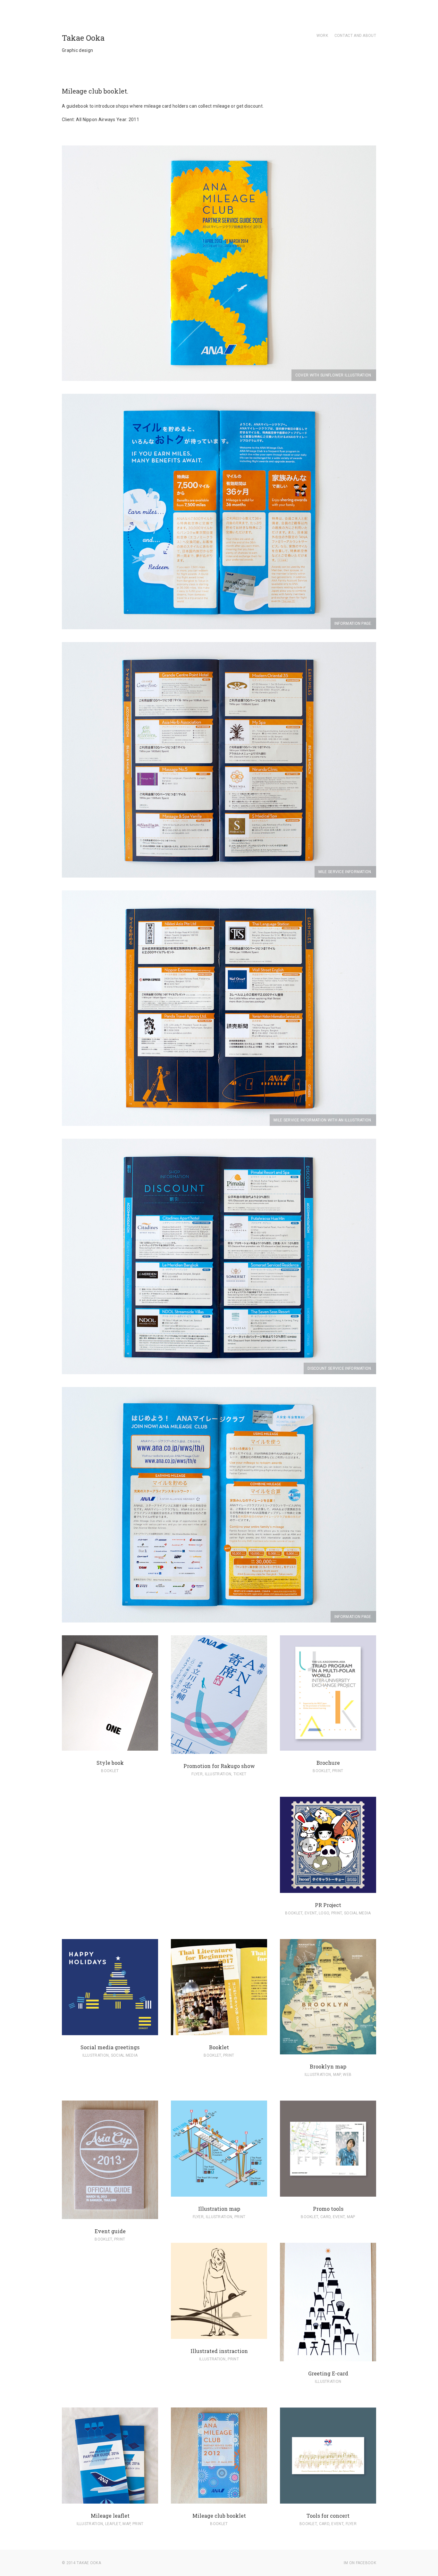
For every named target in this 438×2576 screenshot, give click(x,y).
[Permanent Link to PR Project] (328, 1889)
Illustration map (219, 2209)
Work (322, 36)
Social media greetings (110, 2047)
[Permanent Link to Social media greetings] (110, 2032)
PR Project (328, 1905)
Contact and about (355, 36)
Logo (324, 1913)
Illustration (218, 1774)
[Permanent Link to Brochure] (328, 1747)
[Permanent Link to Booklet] (219, 2032)
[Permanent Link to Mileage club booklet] (219, 2500)
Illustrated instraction (219, 2351)
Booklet (110, 1771)
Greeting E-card (328, 2373)
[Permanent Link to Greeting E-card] (328, 2358)
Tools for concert (328, 2516)
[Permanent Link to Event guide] (110, 2216)
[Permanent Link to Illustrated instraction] (219, 2335)
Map (337, 2075)
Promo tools (328, 2209)
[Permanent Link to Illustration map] (219, 2193)
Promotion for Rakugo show (219, 1766)
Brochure (328, 1763)
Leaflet (113, 2524)
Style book (110, 1763)
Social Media (358, 1913)
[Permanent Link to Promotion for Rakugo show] (219, 1750)
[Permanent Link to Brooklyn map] (328, 2051)
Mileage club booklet (219, 2516)
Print (338, 1771)
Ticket (240, 1774)
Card (325, 2217)
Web (347, 2075)
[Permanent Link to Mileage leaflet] (110, 2500)
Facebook (366, 2563)
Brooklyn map (328, 2066)
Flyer (197, 1774)
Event (311, 1913)
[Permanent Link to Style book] (110, 1747)
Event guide (110, 2231)
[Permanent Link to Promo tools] (328, 2193)
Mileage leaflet (110, 2516)
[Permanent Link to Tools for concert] (328, 2500)
